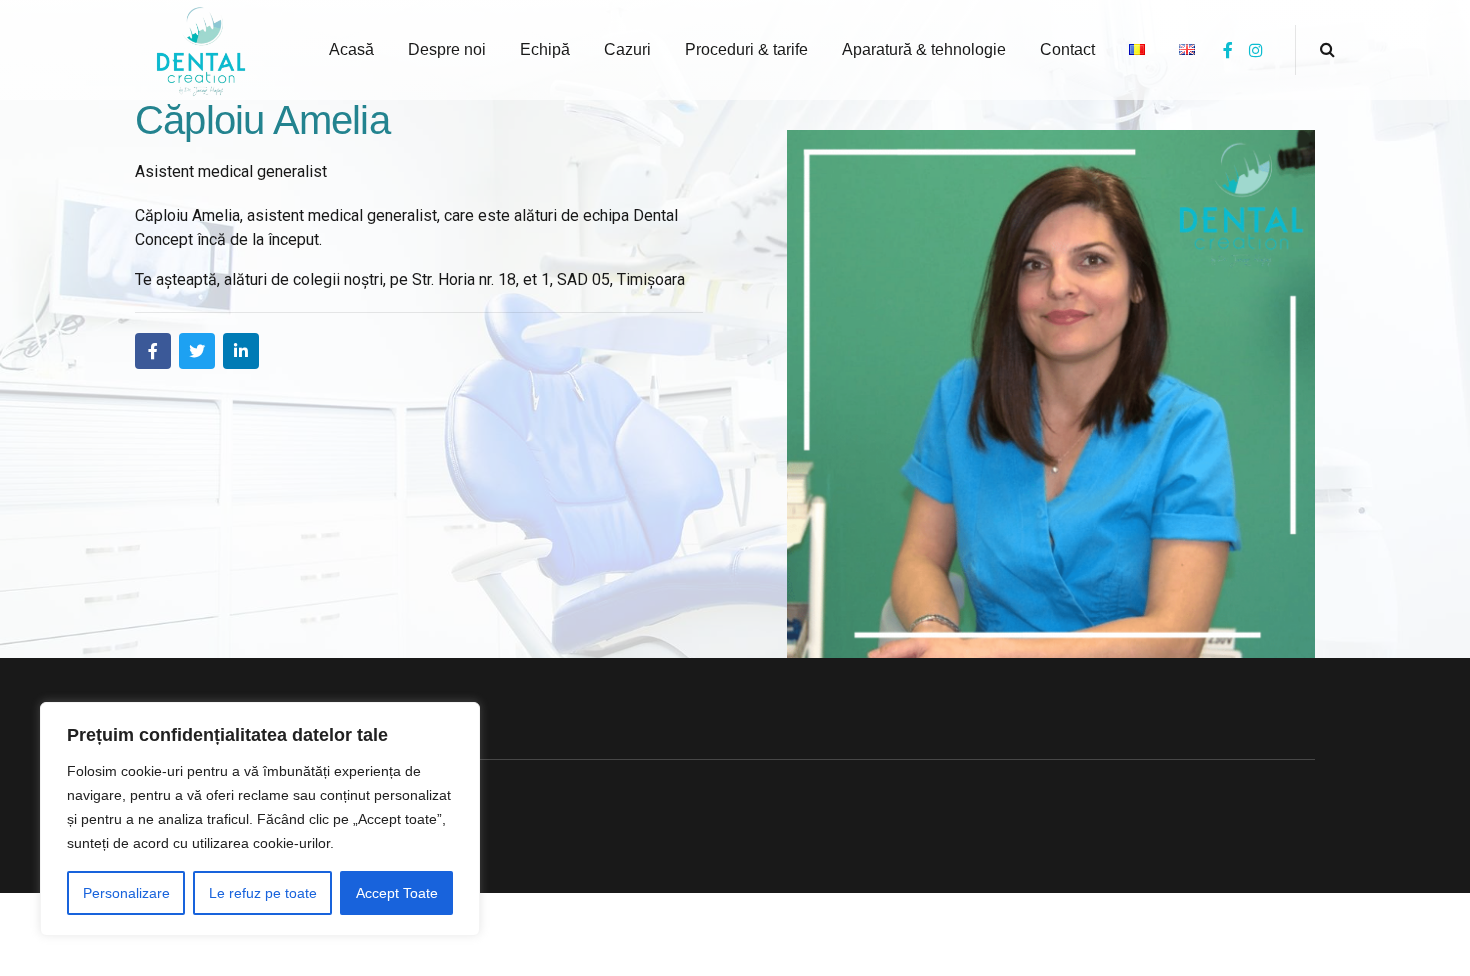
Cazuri (627, 49)
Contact (1067, 49)
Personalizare (126, 893)
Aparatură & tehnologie (924, 49)
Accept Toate (397, 893)
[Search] (1327, 49)
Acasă (351, 49)
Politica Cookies (213, 733)
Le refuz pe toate (263, 893)
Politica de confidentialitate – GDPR (282, 784)
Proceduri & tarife (746, 49)
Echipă (545, 49)
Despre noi (447, 49)
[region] (260, 819)
